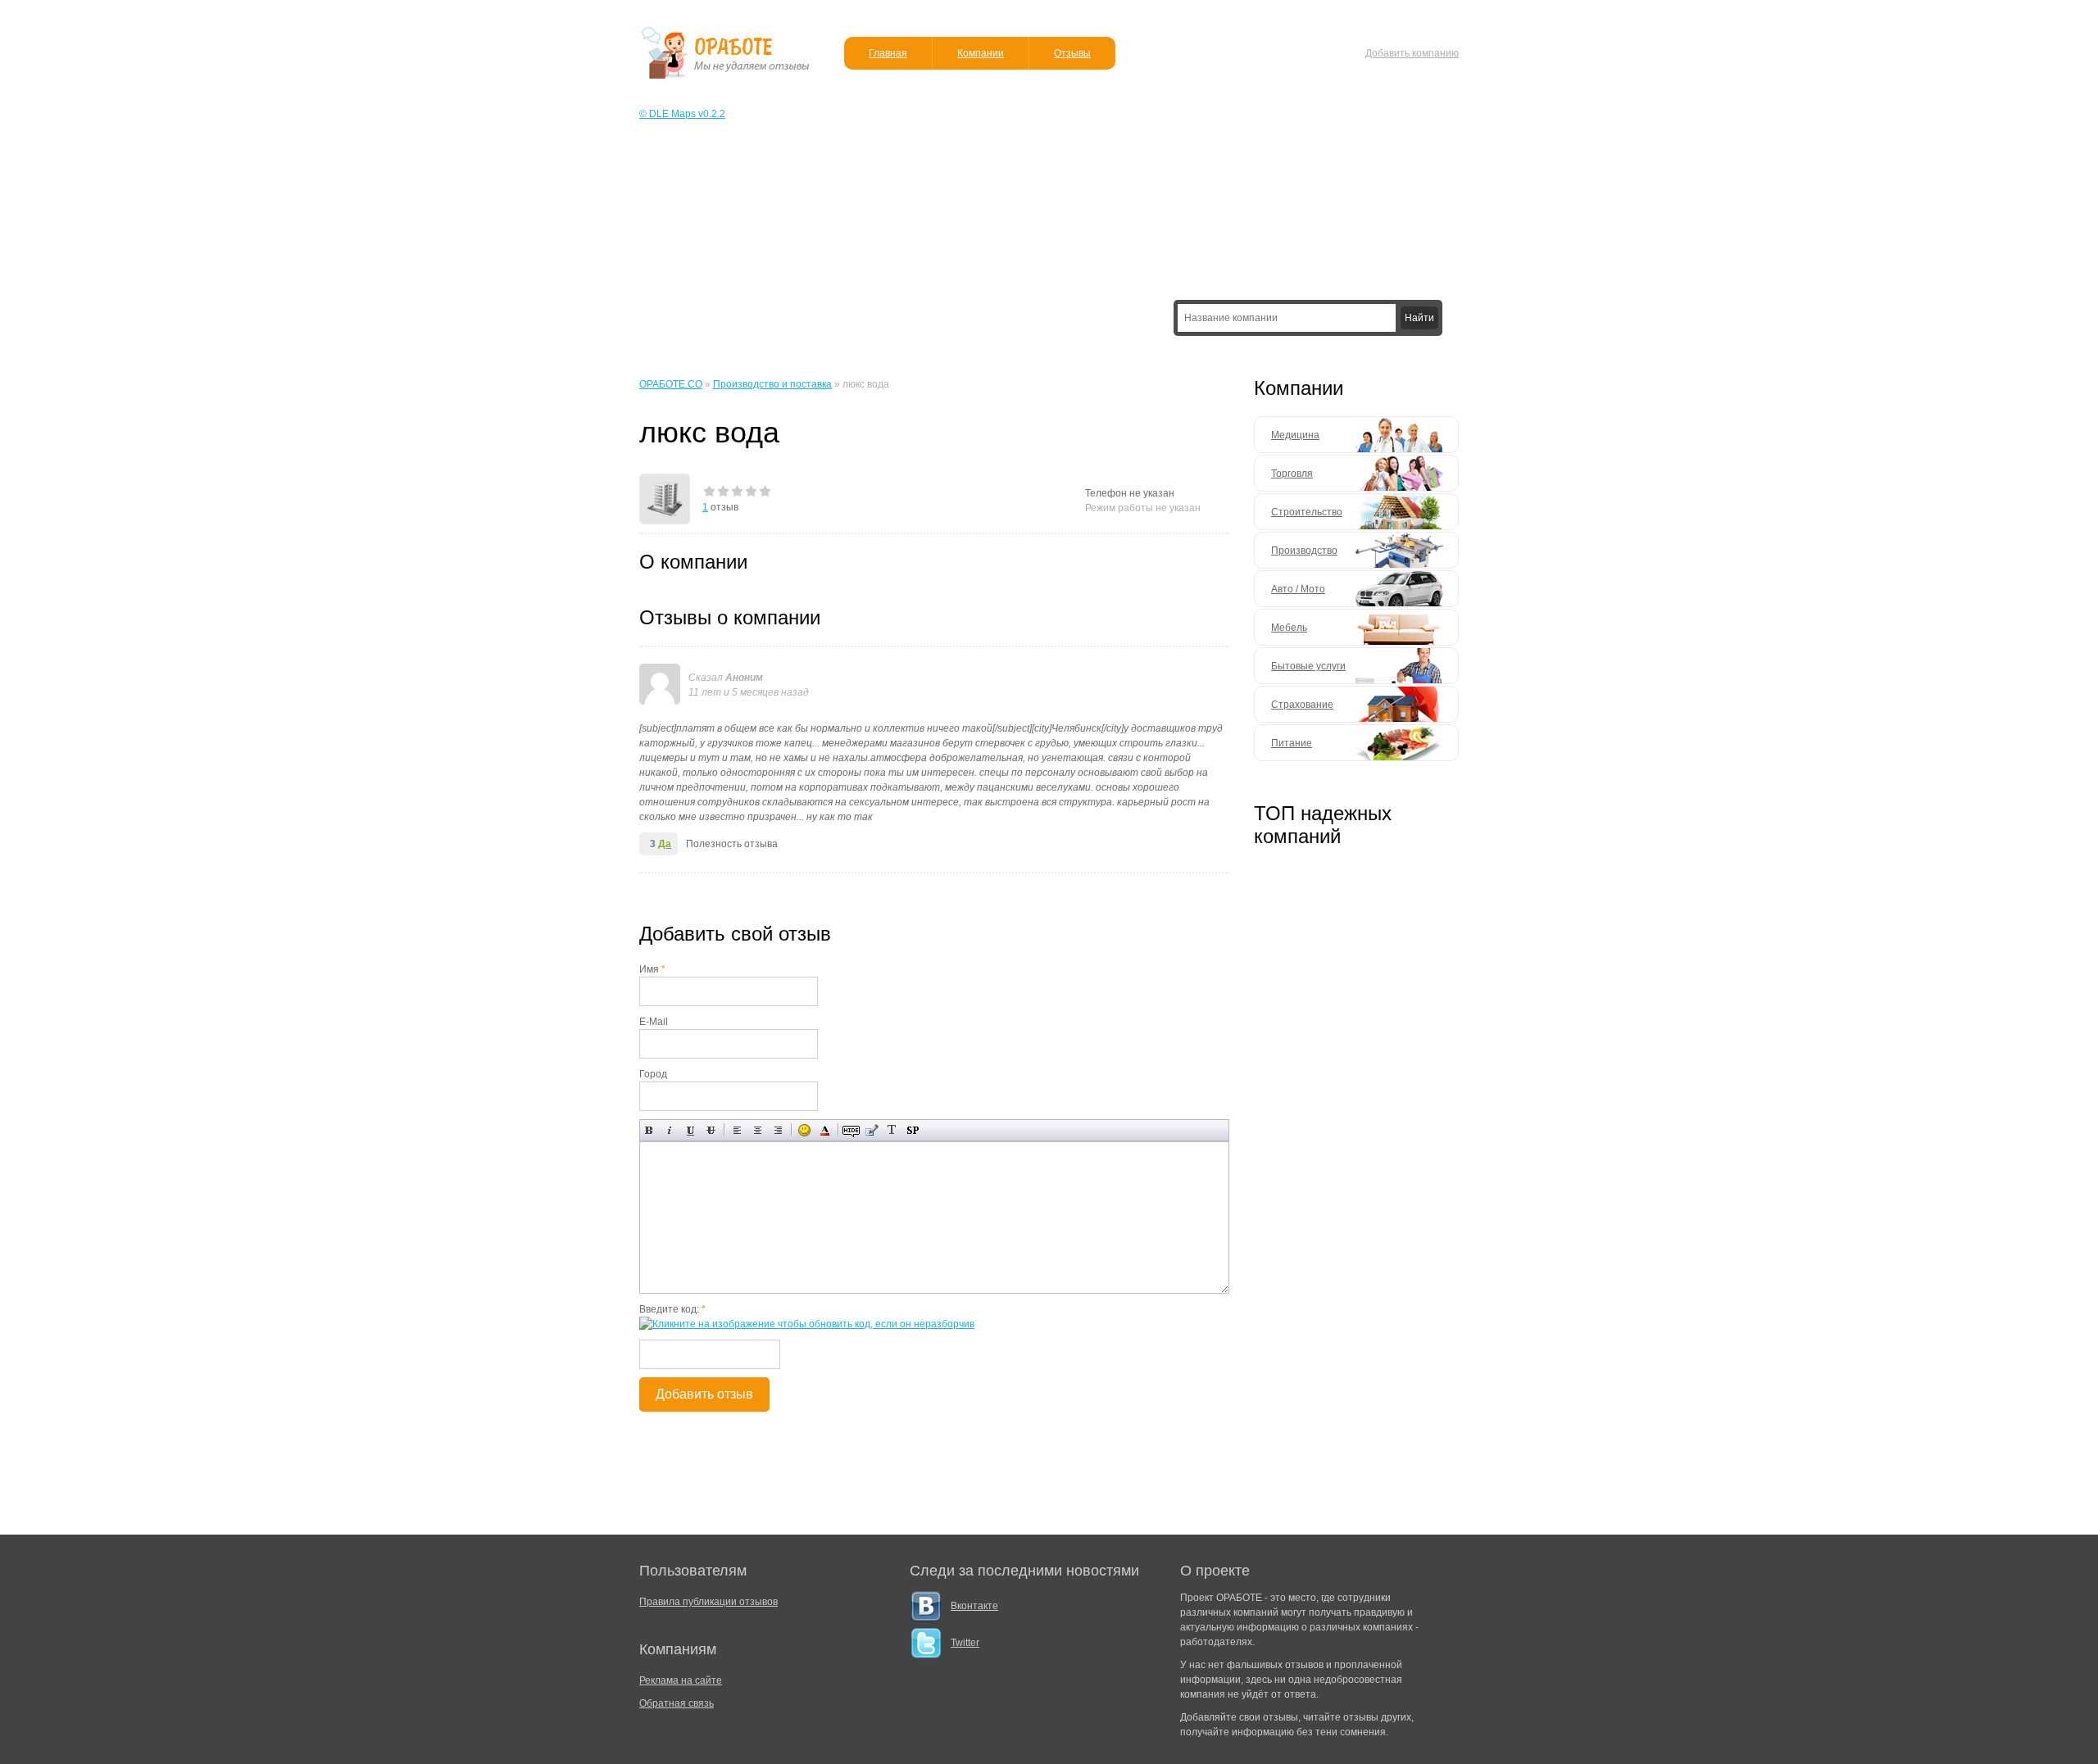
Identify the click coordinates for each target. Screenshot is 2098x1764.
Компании (981, 53)
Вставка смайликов (804, 1130)
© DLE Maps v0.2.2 (682, 114)
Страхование (1302, 705)
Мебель (1289, 628)
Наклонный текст (670, 1130)
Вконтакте (974, 1606)
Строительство (1307, 512)
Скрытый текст (851, 1130)
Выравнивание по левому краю (737, 1130)
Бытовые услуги (1308, 666)
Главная (888, 53)
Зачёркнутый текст (711, 1130)
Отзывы (1072, 53)
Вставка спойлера (913, 1130)
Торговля (1292, 474)
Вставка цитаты (872, 1130)
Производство (1304, 551)
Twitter (965, 1643)
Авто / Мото (1298, 589)
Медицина (1295, 435)
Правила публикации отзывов (708, 1602)
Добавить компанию (1412, 53)
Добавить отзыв (704, 1394)
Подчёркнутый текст (690, 1130)
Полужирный (649, 1130)
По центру (758, 1130)
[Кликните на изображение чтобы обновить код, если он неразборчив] (807, 1324)
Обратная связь (677, 1703)
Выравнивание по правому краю (778, 1130)
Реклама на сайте (681, 1680)
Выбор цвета (825, 1130)
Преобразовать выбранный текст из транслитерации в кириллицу (892, 1130)
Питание (1292, 743)
